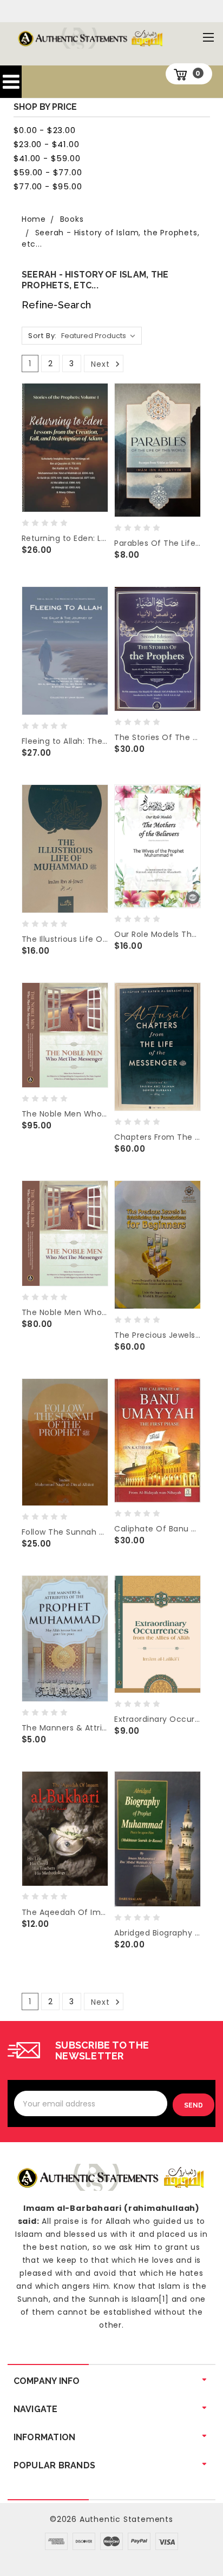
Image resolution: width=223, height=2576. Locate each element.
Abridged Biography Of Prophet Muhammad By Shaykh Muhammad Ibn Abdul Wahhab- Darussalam (158, 1933)
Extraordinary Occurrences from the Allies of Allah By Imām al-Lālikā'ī (158, 1719)
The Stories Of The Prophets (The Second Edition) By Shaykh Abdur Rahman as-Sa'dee (158, 737)
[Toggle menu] (208, 37)
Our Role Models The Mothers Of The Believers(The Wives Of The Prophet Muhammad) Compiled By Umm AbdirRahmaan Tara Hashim (158, 934)
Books (72, 219)
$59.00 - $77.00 (48, 172)
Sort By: (42, 336)
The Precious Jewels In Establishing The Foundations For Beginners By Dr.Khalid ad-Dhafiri (158, 1335)
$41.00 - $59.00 (47, 158)
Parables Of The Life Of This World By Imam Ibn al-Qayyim (158, 543)
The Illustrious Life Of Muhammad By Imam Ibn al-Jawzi (65, 939)
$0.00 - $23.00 (45, 130)
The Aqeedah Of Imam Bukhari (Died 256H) (65, 1912)
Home (34, 219)
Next (101, 364)
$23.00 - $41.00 (47, 144)
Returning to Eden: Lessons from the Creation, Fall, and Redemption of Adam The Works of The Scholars (65, 538)
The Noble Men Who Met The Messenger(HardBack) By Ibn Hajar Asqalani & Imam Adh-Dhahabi (65, 1114)
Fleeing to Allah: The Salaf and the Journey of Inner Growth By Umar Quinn (65, 741)
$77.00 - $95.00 (48, 186)
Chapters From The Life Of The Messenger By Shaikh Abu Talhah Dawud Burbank (158, 1137)
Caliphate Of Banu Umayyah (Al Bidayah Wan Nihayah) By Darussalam (158, 1529)
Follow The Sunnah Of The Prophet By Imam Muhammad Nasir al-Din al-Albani (65, 1532)
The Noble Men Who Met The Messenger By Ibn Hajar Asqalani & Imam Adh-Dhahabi (65, 1312)
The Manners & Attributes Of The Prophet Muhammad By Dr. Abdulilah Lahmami (65, 1728)
